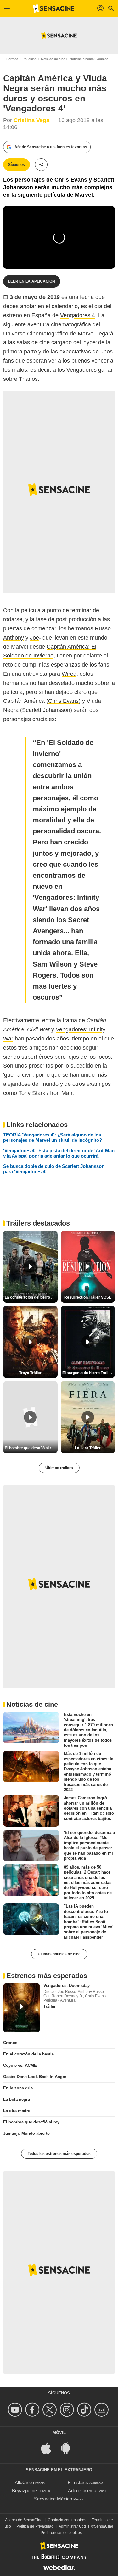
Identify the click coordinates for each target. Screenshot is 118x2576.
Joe (34, 638)
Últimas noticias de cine (59, 1954)
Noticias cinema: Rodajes (89, 59)
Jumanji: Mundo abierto (26, 2133)
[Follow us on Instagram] (68, 2410)
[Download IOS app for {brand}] (49, 2448)
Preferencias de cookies (61, 2533)
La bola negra (17, 2099)
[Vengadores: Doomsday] (22, 2008)
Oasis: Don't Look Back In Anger (35, 2077)
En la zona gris (18, 2088)
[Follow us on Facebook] (33, 2410)
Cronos (10, 2043)
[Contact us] (102, 2410)
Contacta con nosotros (67, 2520)
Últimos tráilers (59, 1468)
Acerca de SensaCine (24, 2520)
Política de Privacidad (35, 2526)
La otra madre (17, 2111)
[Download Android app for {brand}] (69, 2448)
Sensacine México (53, 2499)
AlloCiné (23, 2482)
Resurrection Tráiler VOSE (88, 1297)
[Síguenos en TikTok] (85, 2410)
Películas (30, 59)
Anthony (14, 638)
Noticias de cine (53, 59)
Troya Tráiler (30, 1373)
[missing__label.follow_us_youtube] (16, 2410)
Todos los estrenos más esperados (59, 2154)
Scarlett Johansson (46, 710)
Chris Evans (63, 701)
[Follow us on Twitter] (51, 2410)
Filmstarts (78, 2482)
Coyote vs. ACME (20, 2065)
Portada (12, 59)
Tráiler (50, 2007)
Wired (69, 674)
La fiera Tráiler (88, 1448)
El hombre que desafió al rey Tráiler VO (31, 1448)
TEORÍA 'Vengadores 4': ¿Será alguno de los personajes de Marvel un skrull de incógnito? (53, 1137)
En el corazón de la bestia (28, 2054)
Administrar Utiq (72, 2526)
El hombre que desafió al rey (31, 2122)
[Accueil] (54, 8)
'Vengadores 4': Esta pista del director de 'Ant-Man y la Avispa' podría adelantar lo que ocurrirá (59, 1153)
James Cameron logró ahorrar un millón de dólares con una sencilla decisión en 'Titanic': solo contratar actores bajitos (89, 1808)
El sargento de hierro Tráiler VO (89, 1373)
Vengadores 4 (78, 315)
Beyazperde (24, 2491)
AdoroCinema (82, 2491)
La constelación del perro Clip (31, 1297)
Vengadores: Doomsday (67, 1985)
